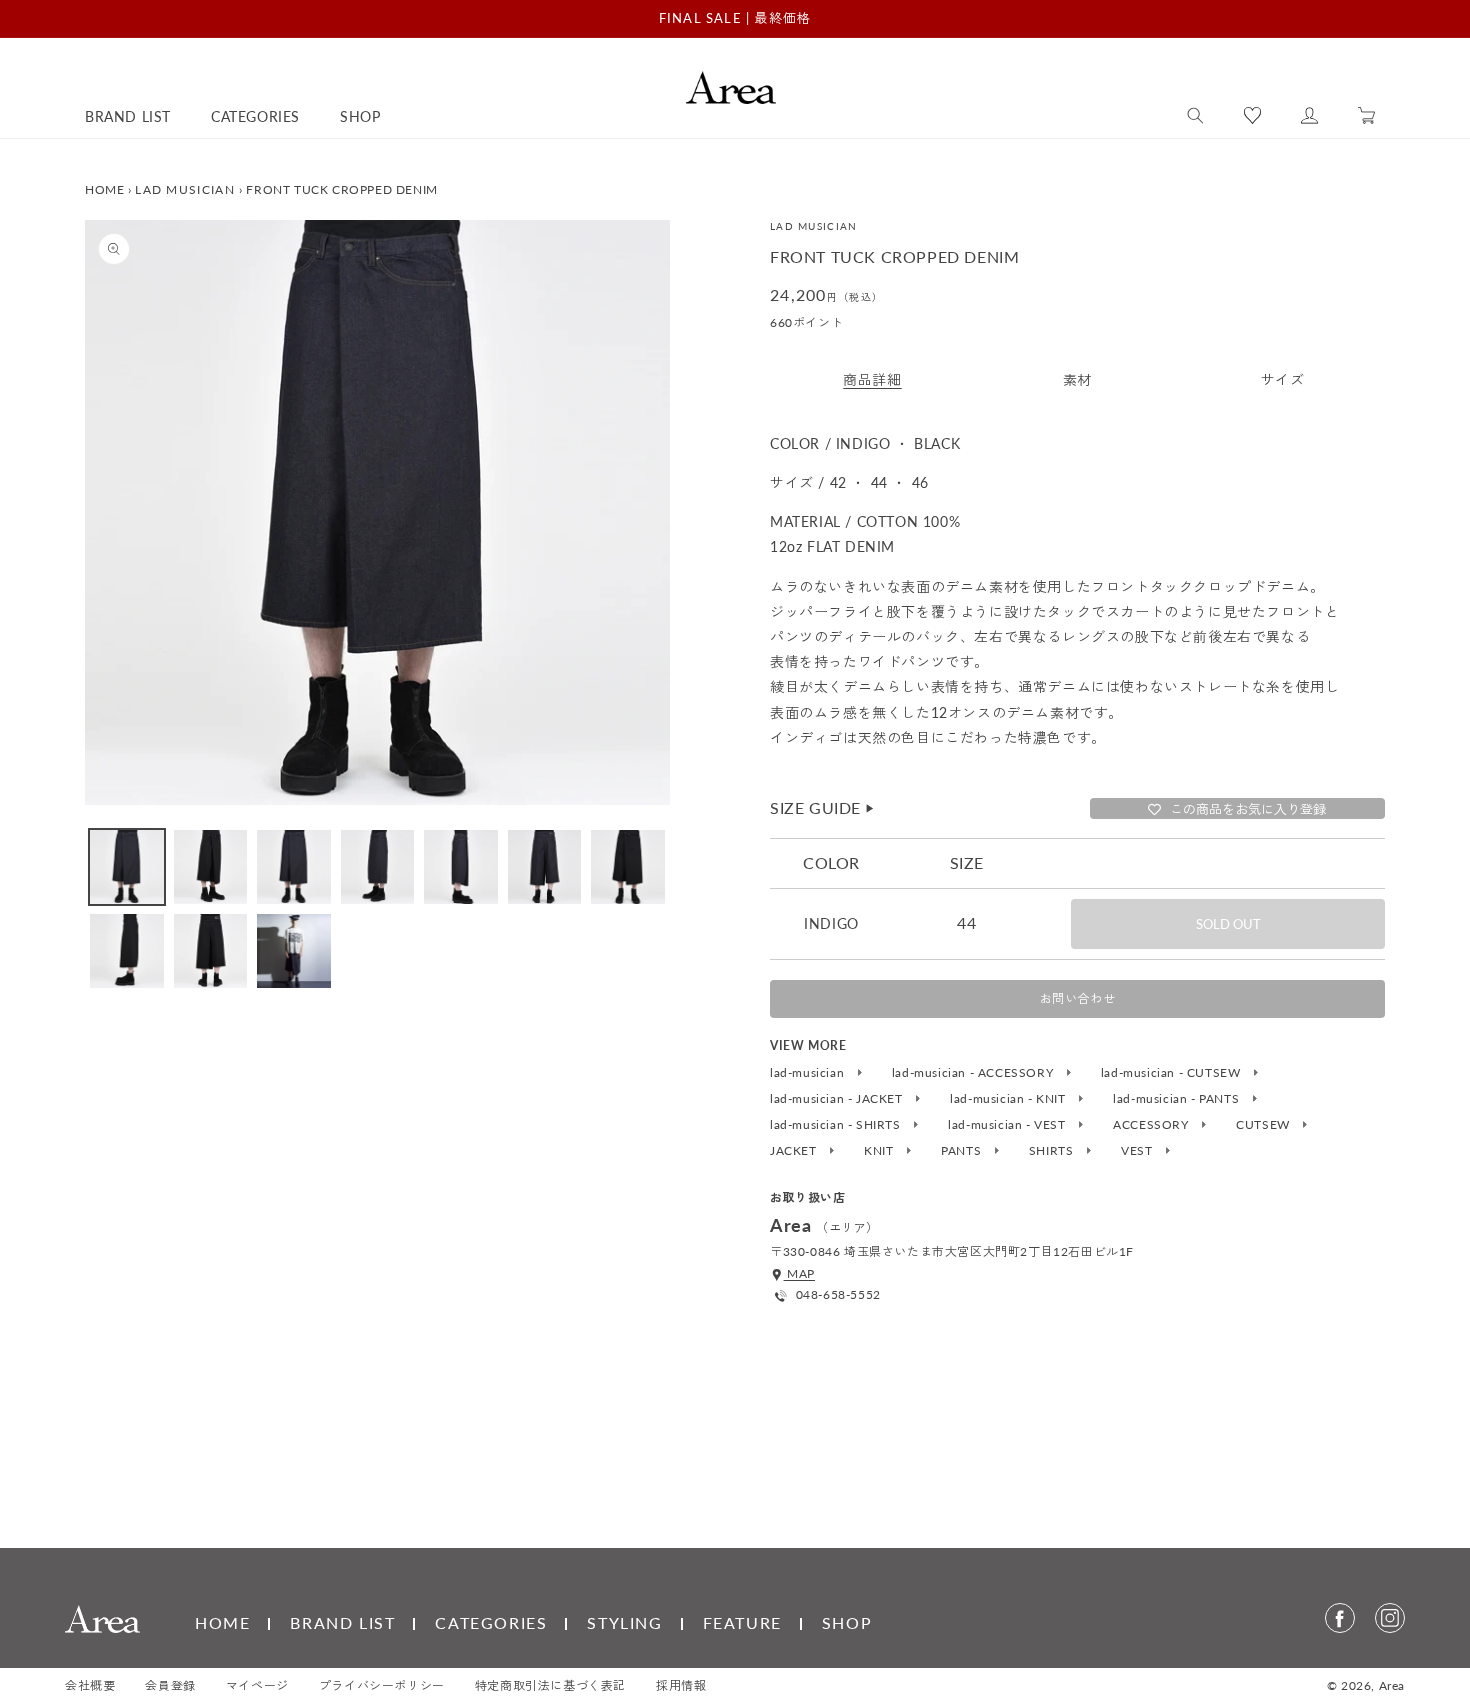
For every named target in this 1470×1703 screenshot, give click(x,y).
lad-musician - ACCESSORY (974, 1073)
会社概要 (90, 1685)
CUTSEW (1264, 1125)
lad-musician (809, 1073)
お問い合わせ (1078, 998)
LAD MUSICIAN (185, 189)
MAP (799, 1273)
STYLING (624, 1622)
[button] (1195, 116)
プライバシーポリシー (382, 1685)
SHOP (847, 1622)
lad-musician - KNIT (1009, 1099)
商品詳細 (872, 379)
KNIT (880, 1151)
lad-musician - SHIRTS (837, 1125)
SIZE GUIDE (823, 807)
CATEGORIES (491, 1622)
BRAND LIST (342, 1622)
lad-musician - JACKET (838, 1099)
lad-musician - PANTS (1178, 1099)
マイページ (257, 1685)
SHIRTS (1053, 1151)
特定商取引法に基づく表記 (550, 1685)
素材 (1077, 379)
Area (1392, 1685)
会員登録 (170, 1685)
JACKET (795, 1151)
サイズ (1283, 379)
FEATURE (742, 1622)
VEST (1138, 1151)
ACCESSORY (1152, 1125)
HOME (104, 189)
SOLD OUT (1228, 924)
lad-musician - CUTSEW (1172, 1073)
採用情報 (681, 1685)
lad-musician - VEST (1008, 1125)
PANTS (963, 1151)
